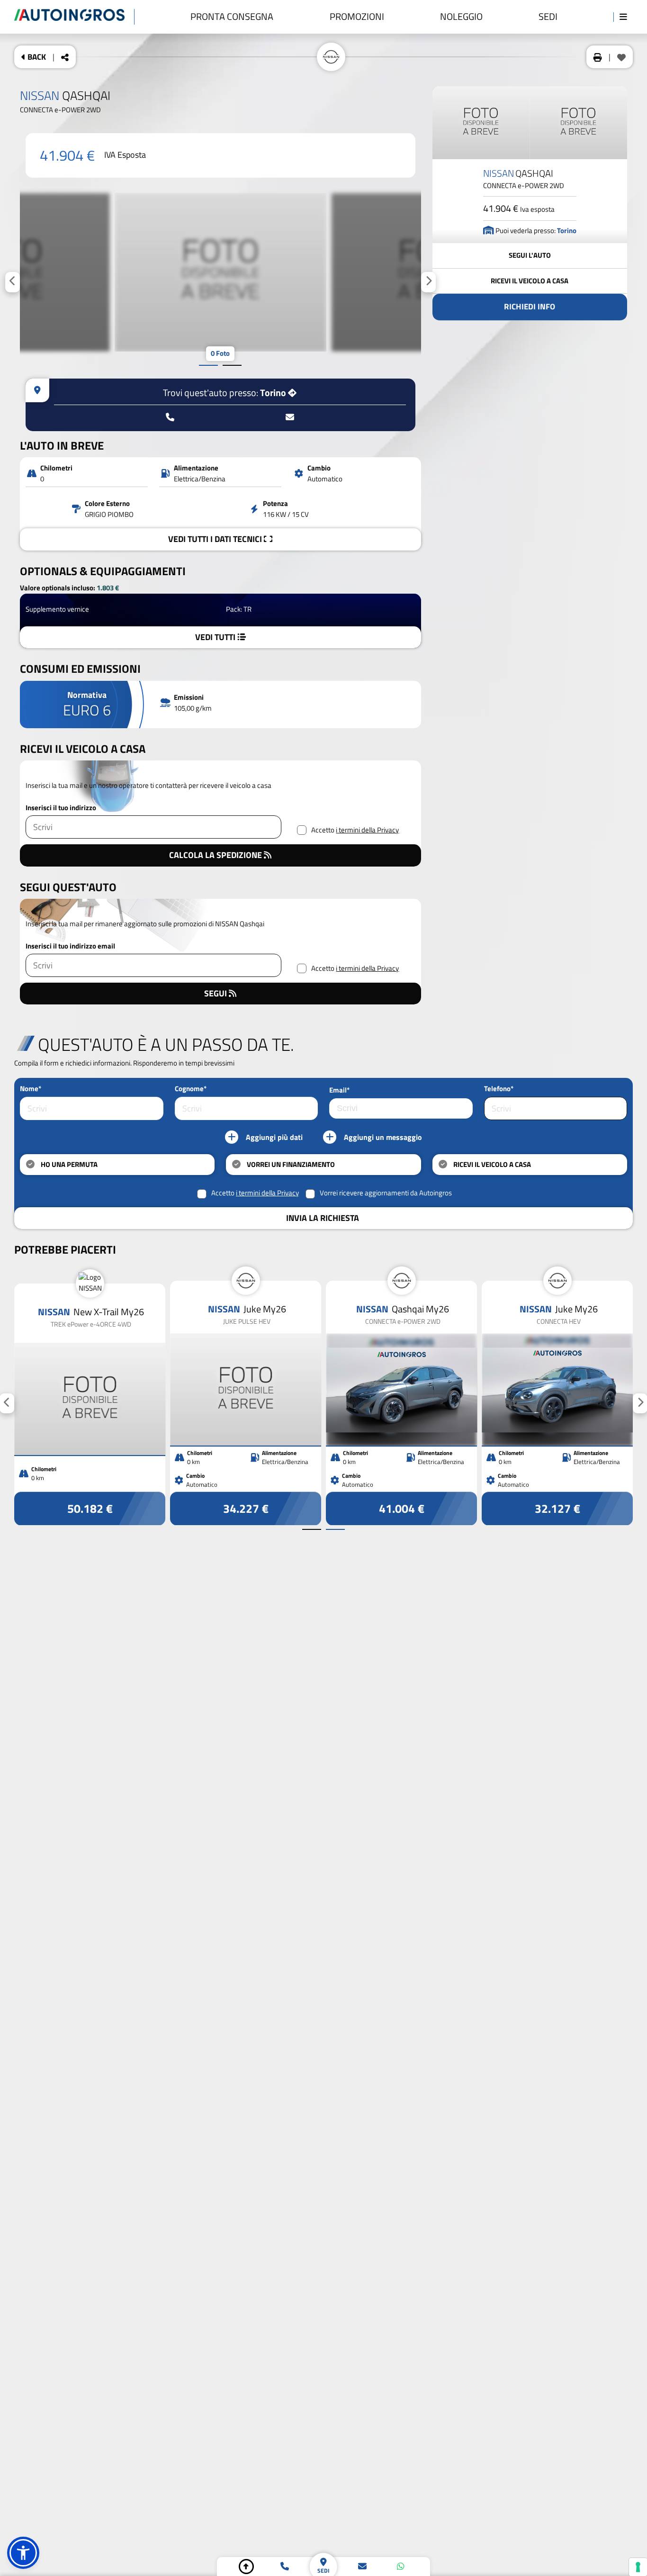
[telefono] (285, 2567)
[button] (23, 2553)
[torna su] (246, 2567)
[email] (362, 2567)
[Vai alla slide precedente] (208, 365)
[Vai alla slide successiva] (232, 365)
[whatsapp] (401, 2567)
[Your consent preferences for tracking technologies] (638, 2567)
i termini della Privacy (367, 830)
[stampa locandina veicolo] (598, 57)
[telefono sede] (170, 417)
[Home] (74, 17)
